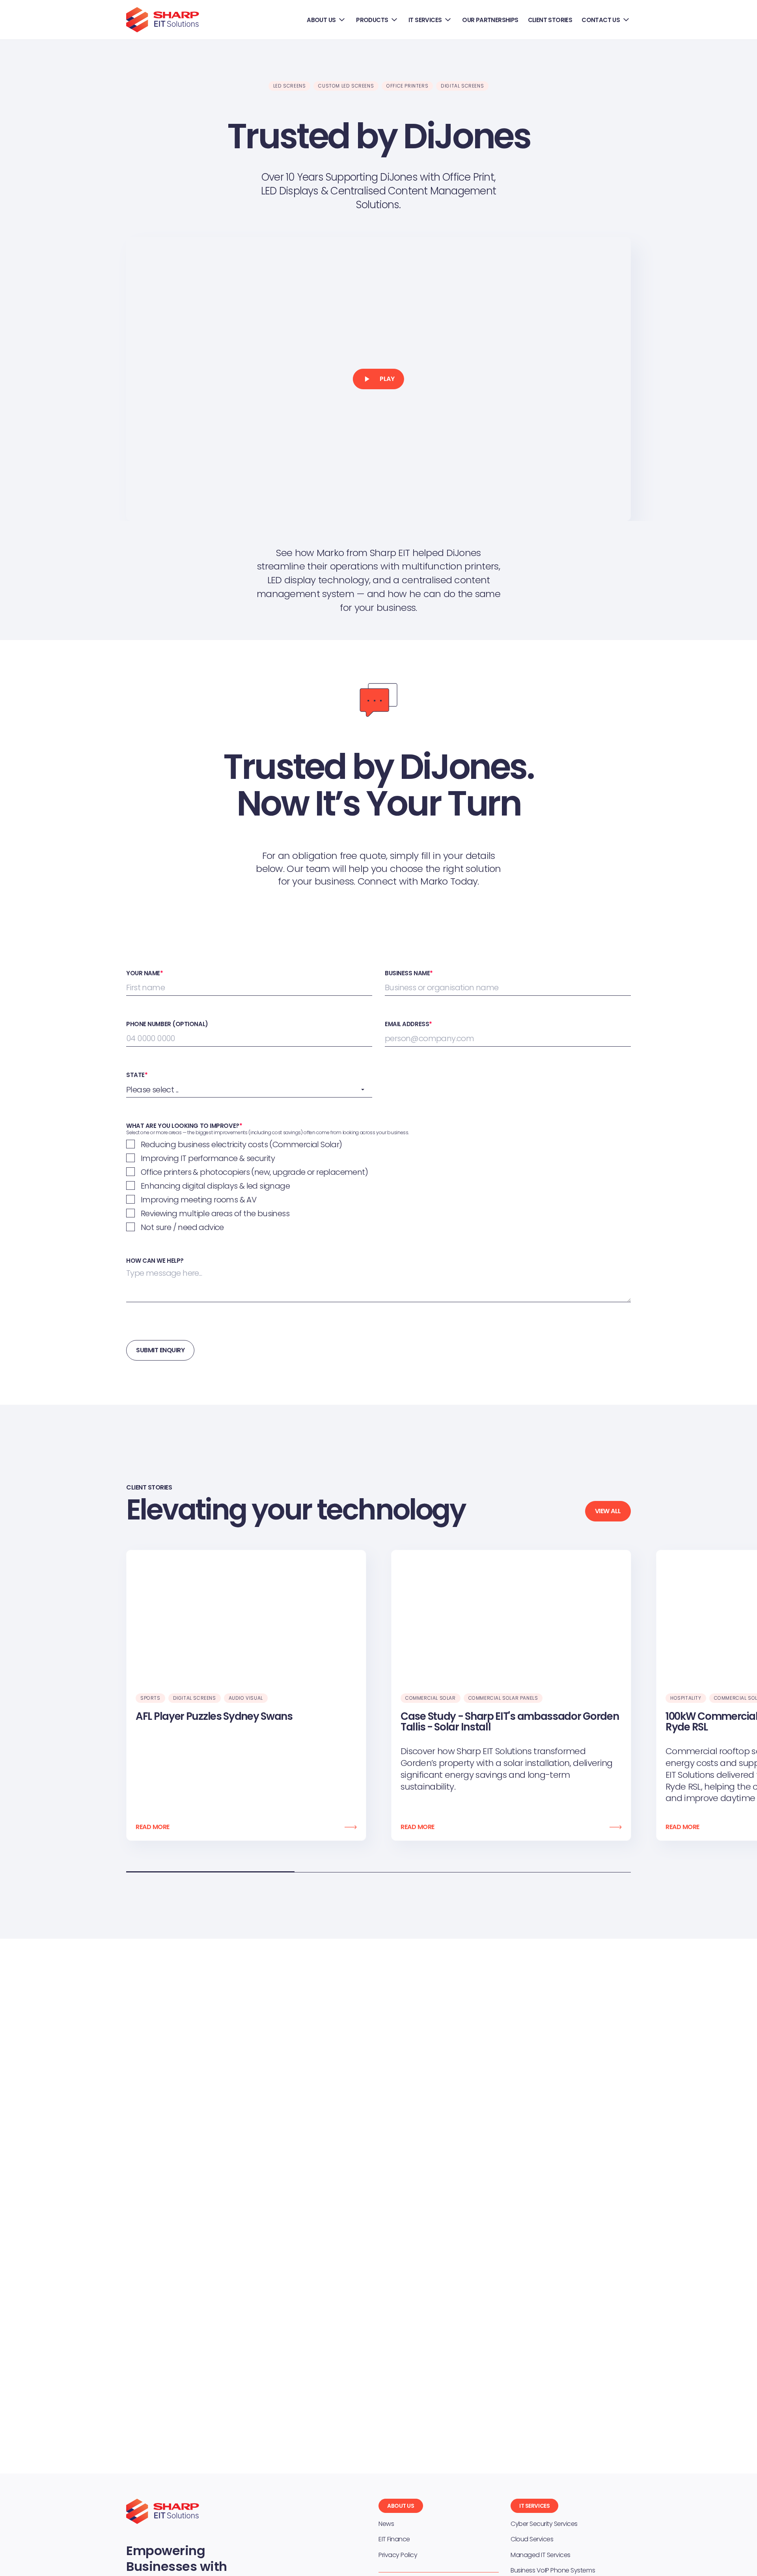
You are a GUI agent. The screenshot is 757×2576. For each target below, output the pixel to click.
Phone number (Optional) (167, 1024)
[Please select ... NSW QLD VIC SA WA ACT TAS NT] (249, 1090)
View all (608, 1511)
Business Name (409, 973)
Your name (145, 973)
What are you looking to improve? (184, 1126)
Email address (408, 1024)
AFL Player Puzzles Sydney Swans (214, 1716)
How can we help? (155, 1261)
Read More (153, 1827)
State (137, 1075)
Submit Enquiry (160, 1350)
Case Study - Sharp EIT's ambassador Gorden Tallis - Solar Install (510, 1722)
